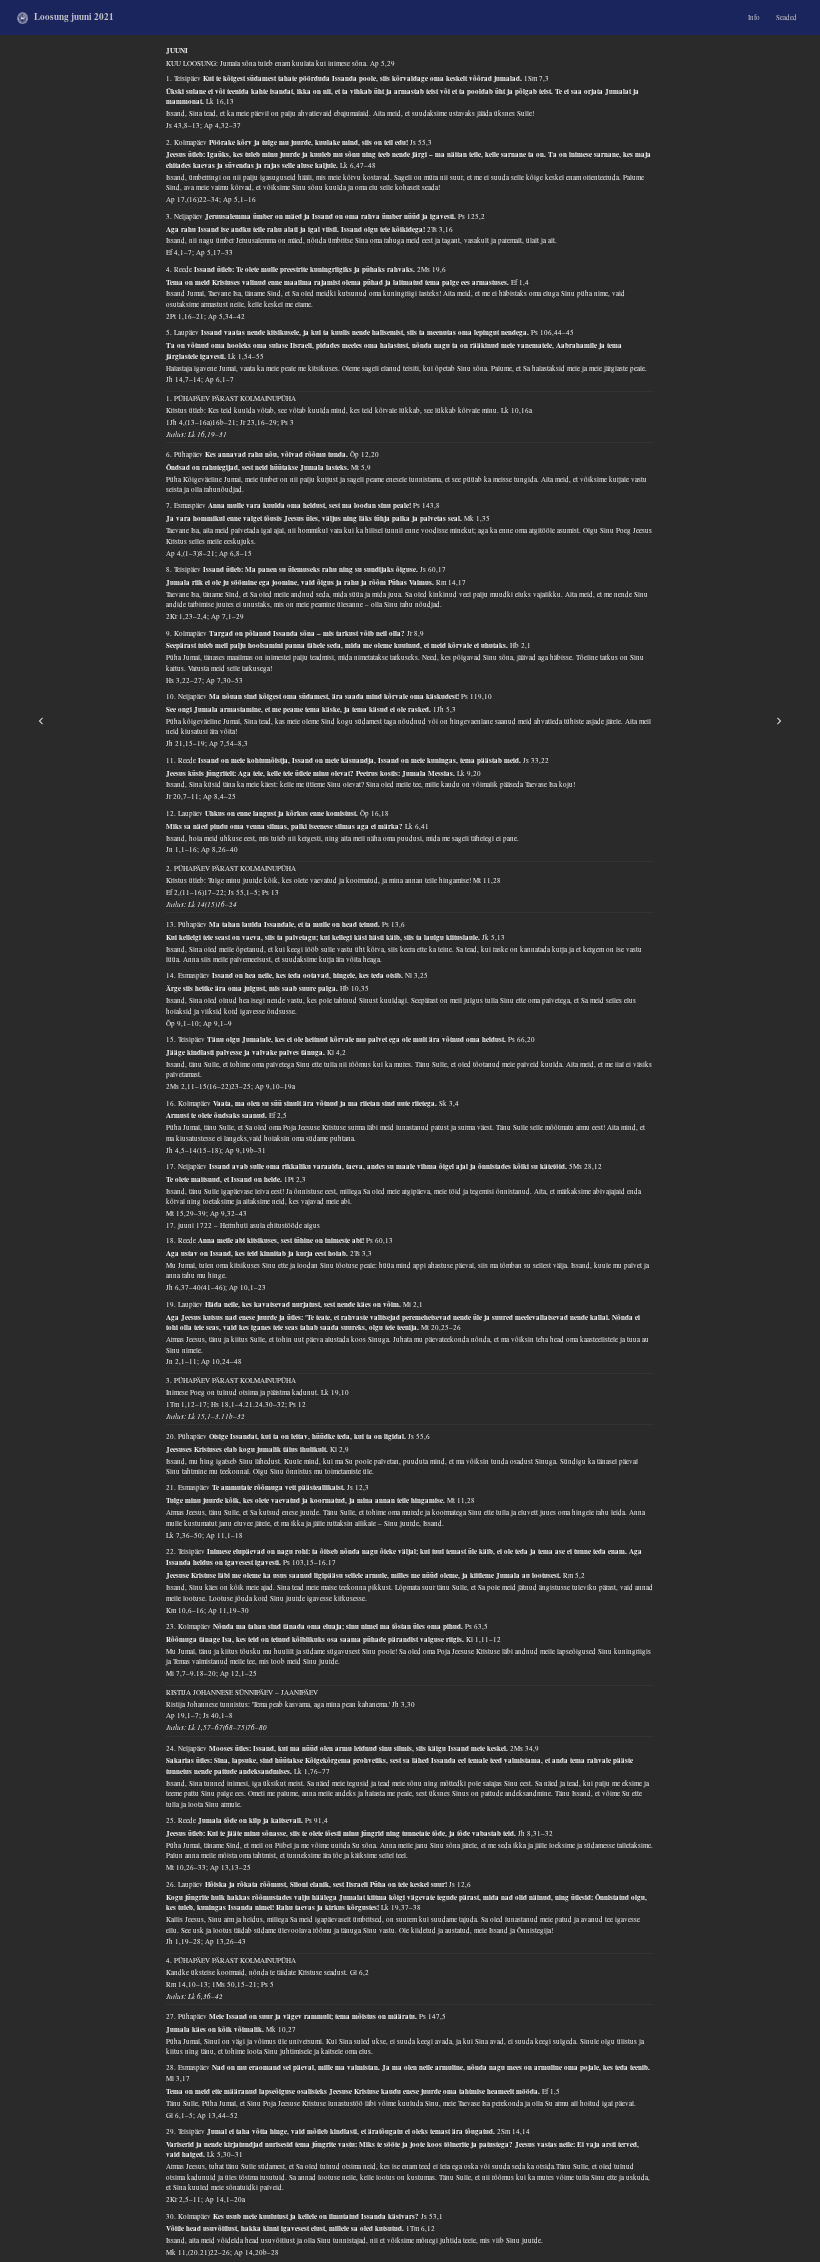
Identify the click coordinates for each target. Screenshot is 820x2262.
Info (754, 17)
